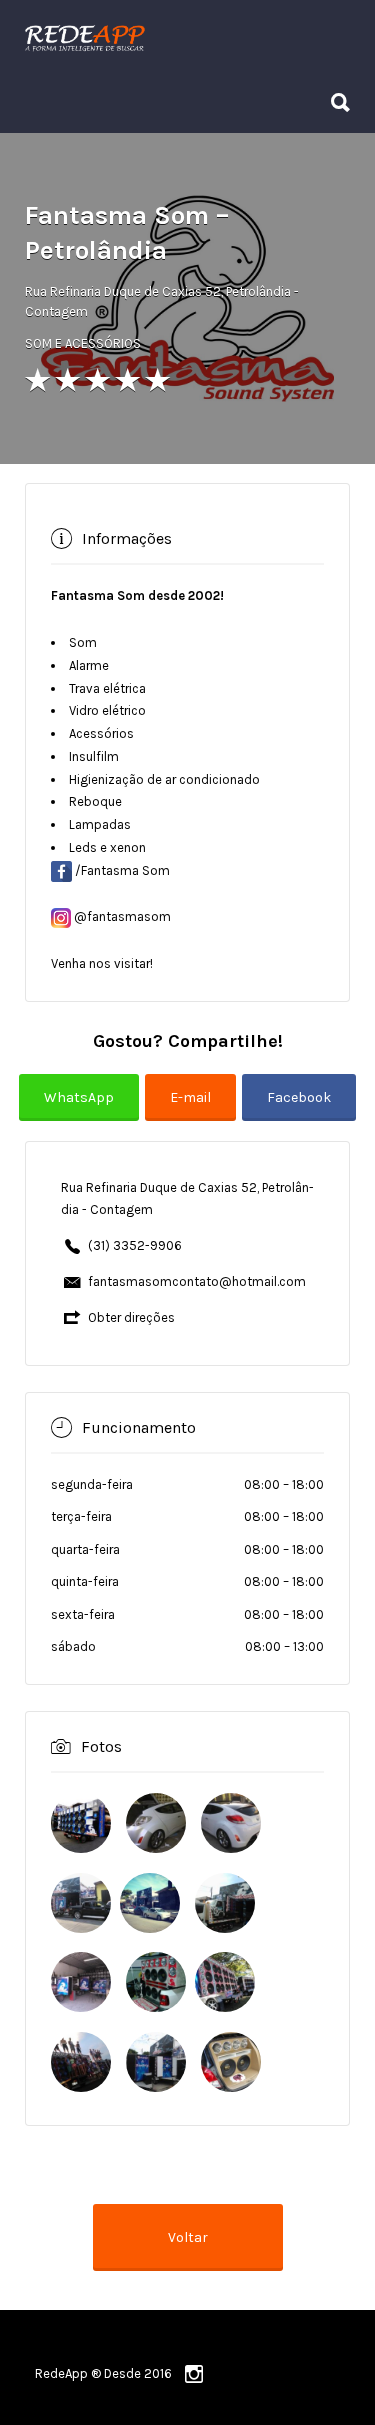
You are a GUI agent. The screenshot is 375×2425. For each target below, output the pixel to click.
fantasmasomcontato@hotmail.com (197, 1281)
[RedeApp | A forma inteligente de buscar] (182, 37)
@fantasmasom (122, 916)
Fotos (101, 1746)
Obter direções (131, 1317)
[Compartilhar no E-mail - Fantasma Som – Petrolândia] (193, 1111)
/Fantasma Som (122, 870)
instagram (194, 2374)
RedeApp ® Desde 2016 (103, 2373)
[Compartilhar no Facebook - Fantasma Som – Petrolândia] (299, 1111)
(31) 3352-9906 (135, 1245)
